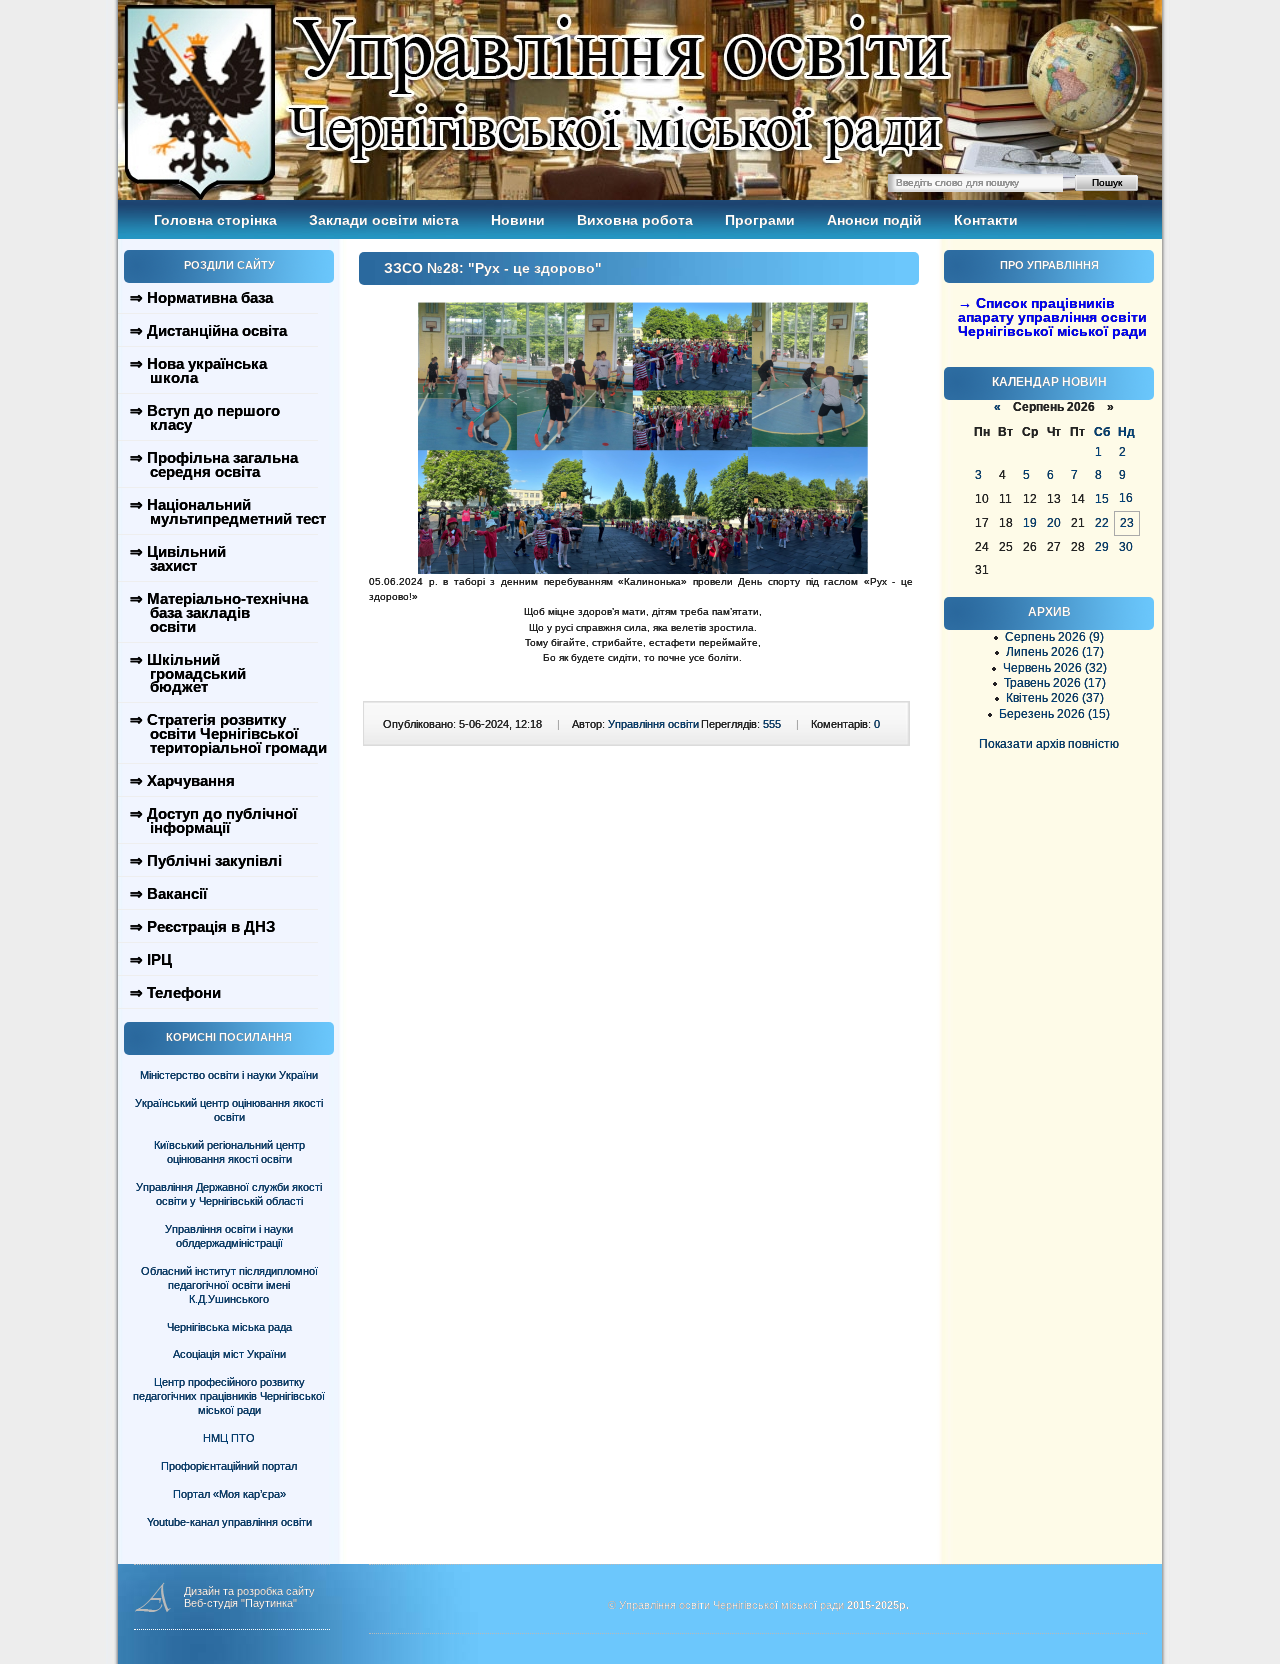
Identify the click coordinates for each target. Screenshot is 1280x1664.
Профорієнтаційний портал (229, 1466)
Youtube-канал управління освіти (229, 1522)
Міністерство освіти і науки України (229, 1075)
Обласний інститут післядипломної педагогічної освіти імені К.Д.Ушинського (229, 1285)
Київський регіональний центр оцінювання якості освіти (229, 1152)
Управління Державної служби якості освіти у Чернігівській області (229, 1194)
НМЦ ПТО (229, 1438)
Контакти (986, 220)
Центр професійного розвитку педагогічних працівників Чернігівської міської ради (229, 1396)
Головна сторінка (215, 220)
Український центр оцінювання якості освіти (229, 1110)
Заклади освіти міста (384, 220)
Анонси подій (874, 220)
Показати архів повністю (1049, 744)
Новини (518, 220)
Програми (760, 220)
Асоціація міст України (229, 1354)
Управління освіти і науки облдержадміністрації (229, 1236)
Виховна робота (635, 220)
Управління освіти (653, 724)
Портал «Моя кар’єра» (229, 1494)
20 (1054, 523)
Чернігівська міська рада (229, 1327)
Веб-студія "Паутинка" (240, 1603)
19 (1030, 523)
